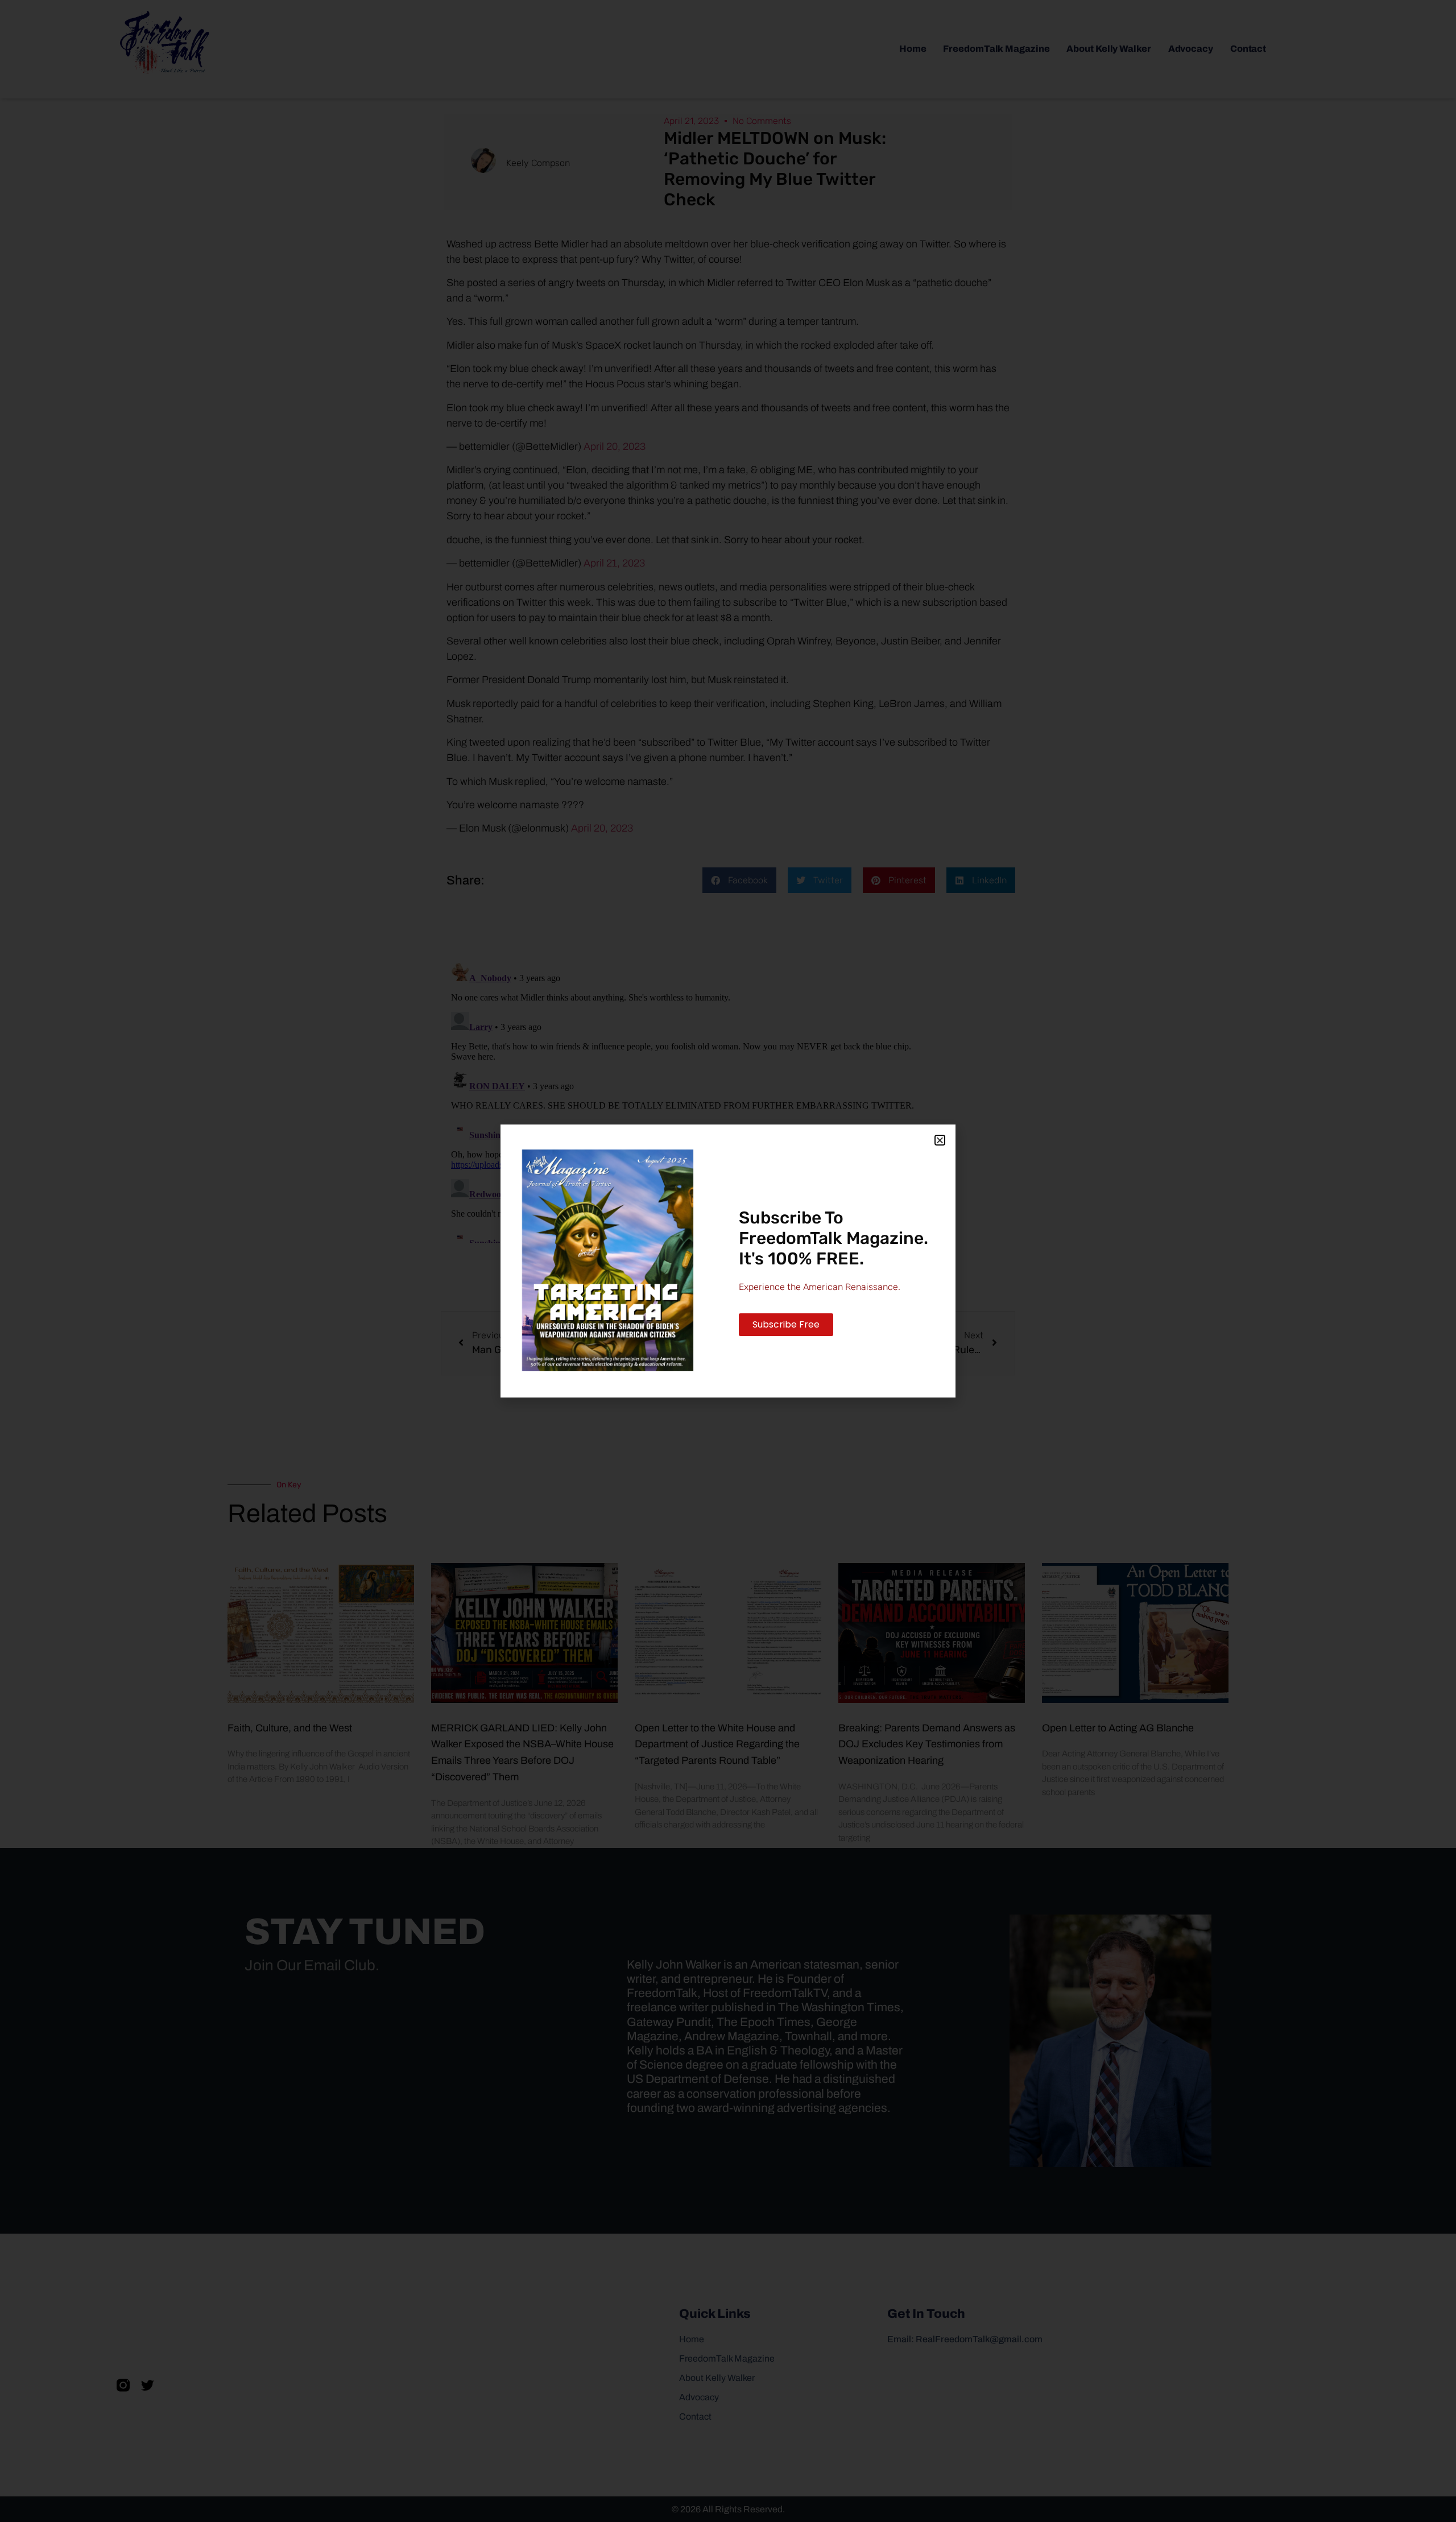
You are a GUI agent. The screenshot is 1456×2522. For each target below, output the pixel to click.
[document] (728, 1261)
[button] (940, 1140)
